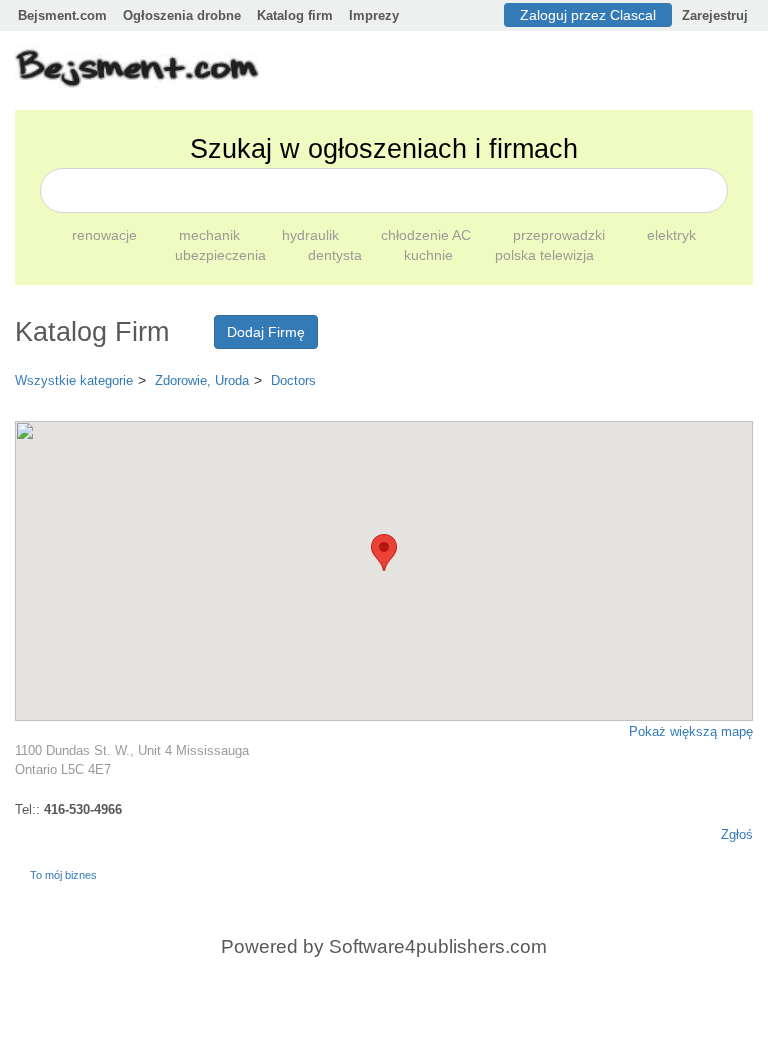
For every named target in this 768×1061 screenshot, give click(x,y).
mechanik (211, 235)
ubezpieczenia (222, 255)
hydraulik (312, 235)
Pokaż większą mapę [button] (691, 731)
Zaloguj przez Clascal (588, 15)
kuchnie (430, 255)
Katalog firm (295, 15)
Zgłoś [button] (737, 834)
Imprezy (374, 15)
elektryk (671, 235)
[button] (384, 552)
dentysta (337, 255)
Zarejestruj (715, 15)
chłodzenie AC (428, 235)
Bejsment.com (62, 15)
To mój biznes (63, 875)
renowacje (106, 235)
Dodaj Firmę (266, 332)
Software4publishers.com (438, 946)
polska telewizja (544, 255)
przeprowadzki (561, 235)
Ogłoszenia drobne (182, 15)
